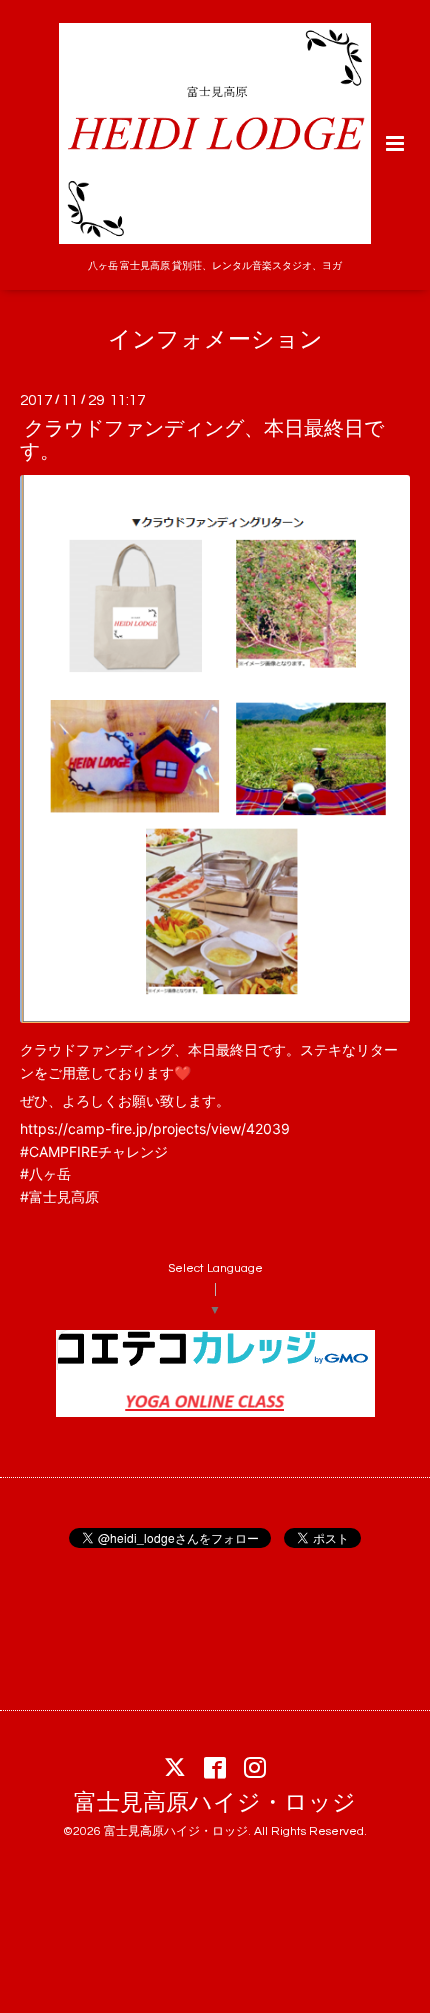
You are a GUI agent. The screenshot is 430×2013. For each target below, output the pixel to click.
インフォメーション (215, 340)
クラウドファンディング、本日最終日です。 (202, 440)
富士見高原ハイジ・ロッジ (215, 1803)
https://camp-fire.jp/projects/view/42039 (155, 1128)
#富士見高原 (59, 1196)
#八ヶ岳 (45, 1173)
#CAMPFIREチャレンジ (94, 1151)
